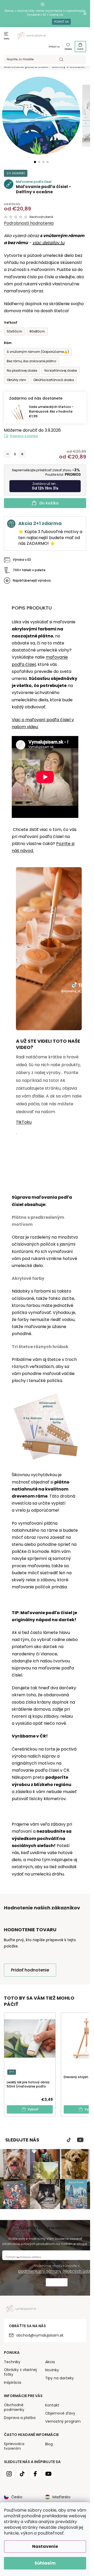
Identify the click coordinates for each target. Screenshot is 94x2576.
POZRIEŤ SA (61, 22)
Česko (17, 2497)
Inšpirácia (13, 2382)
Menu (7, 39)
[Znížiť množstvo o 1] (8, 454)
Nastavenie (45, 2546)
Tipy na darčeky (60, 2378)
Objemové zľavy (60, 2413)
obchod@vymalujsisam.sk (40, 2335)
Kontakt (52, 2405)
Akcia (50, 2362)
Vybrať (33, 2109)
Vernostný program (63, 2421)
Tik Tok (69, 2140)
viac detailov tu (48, 243)
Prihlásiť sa (54, 47)
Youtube (80, 2140)
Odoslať (57, 2283)
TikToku (24, 1122)
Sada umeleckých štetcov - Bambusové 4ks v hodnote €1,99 (51, 411)
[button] (35, 162)
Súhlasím (45, 2563)
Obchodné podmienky (14, 2407)
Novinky (52, 2370)
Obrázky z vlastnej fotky (20, 2372)
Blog (49, 2444)
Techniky (12, 2362)
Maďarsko (61, 2497)
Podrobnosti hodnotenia (29, 223)
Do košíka (49, 503)
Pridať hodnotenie (30, 1970)
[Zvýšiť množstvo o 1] (22, 454)
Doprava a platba (24, 436)
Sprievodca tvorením (14, 2446)
